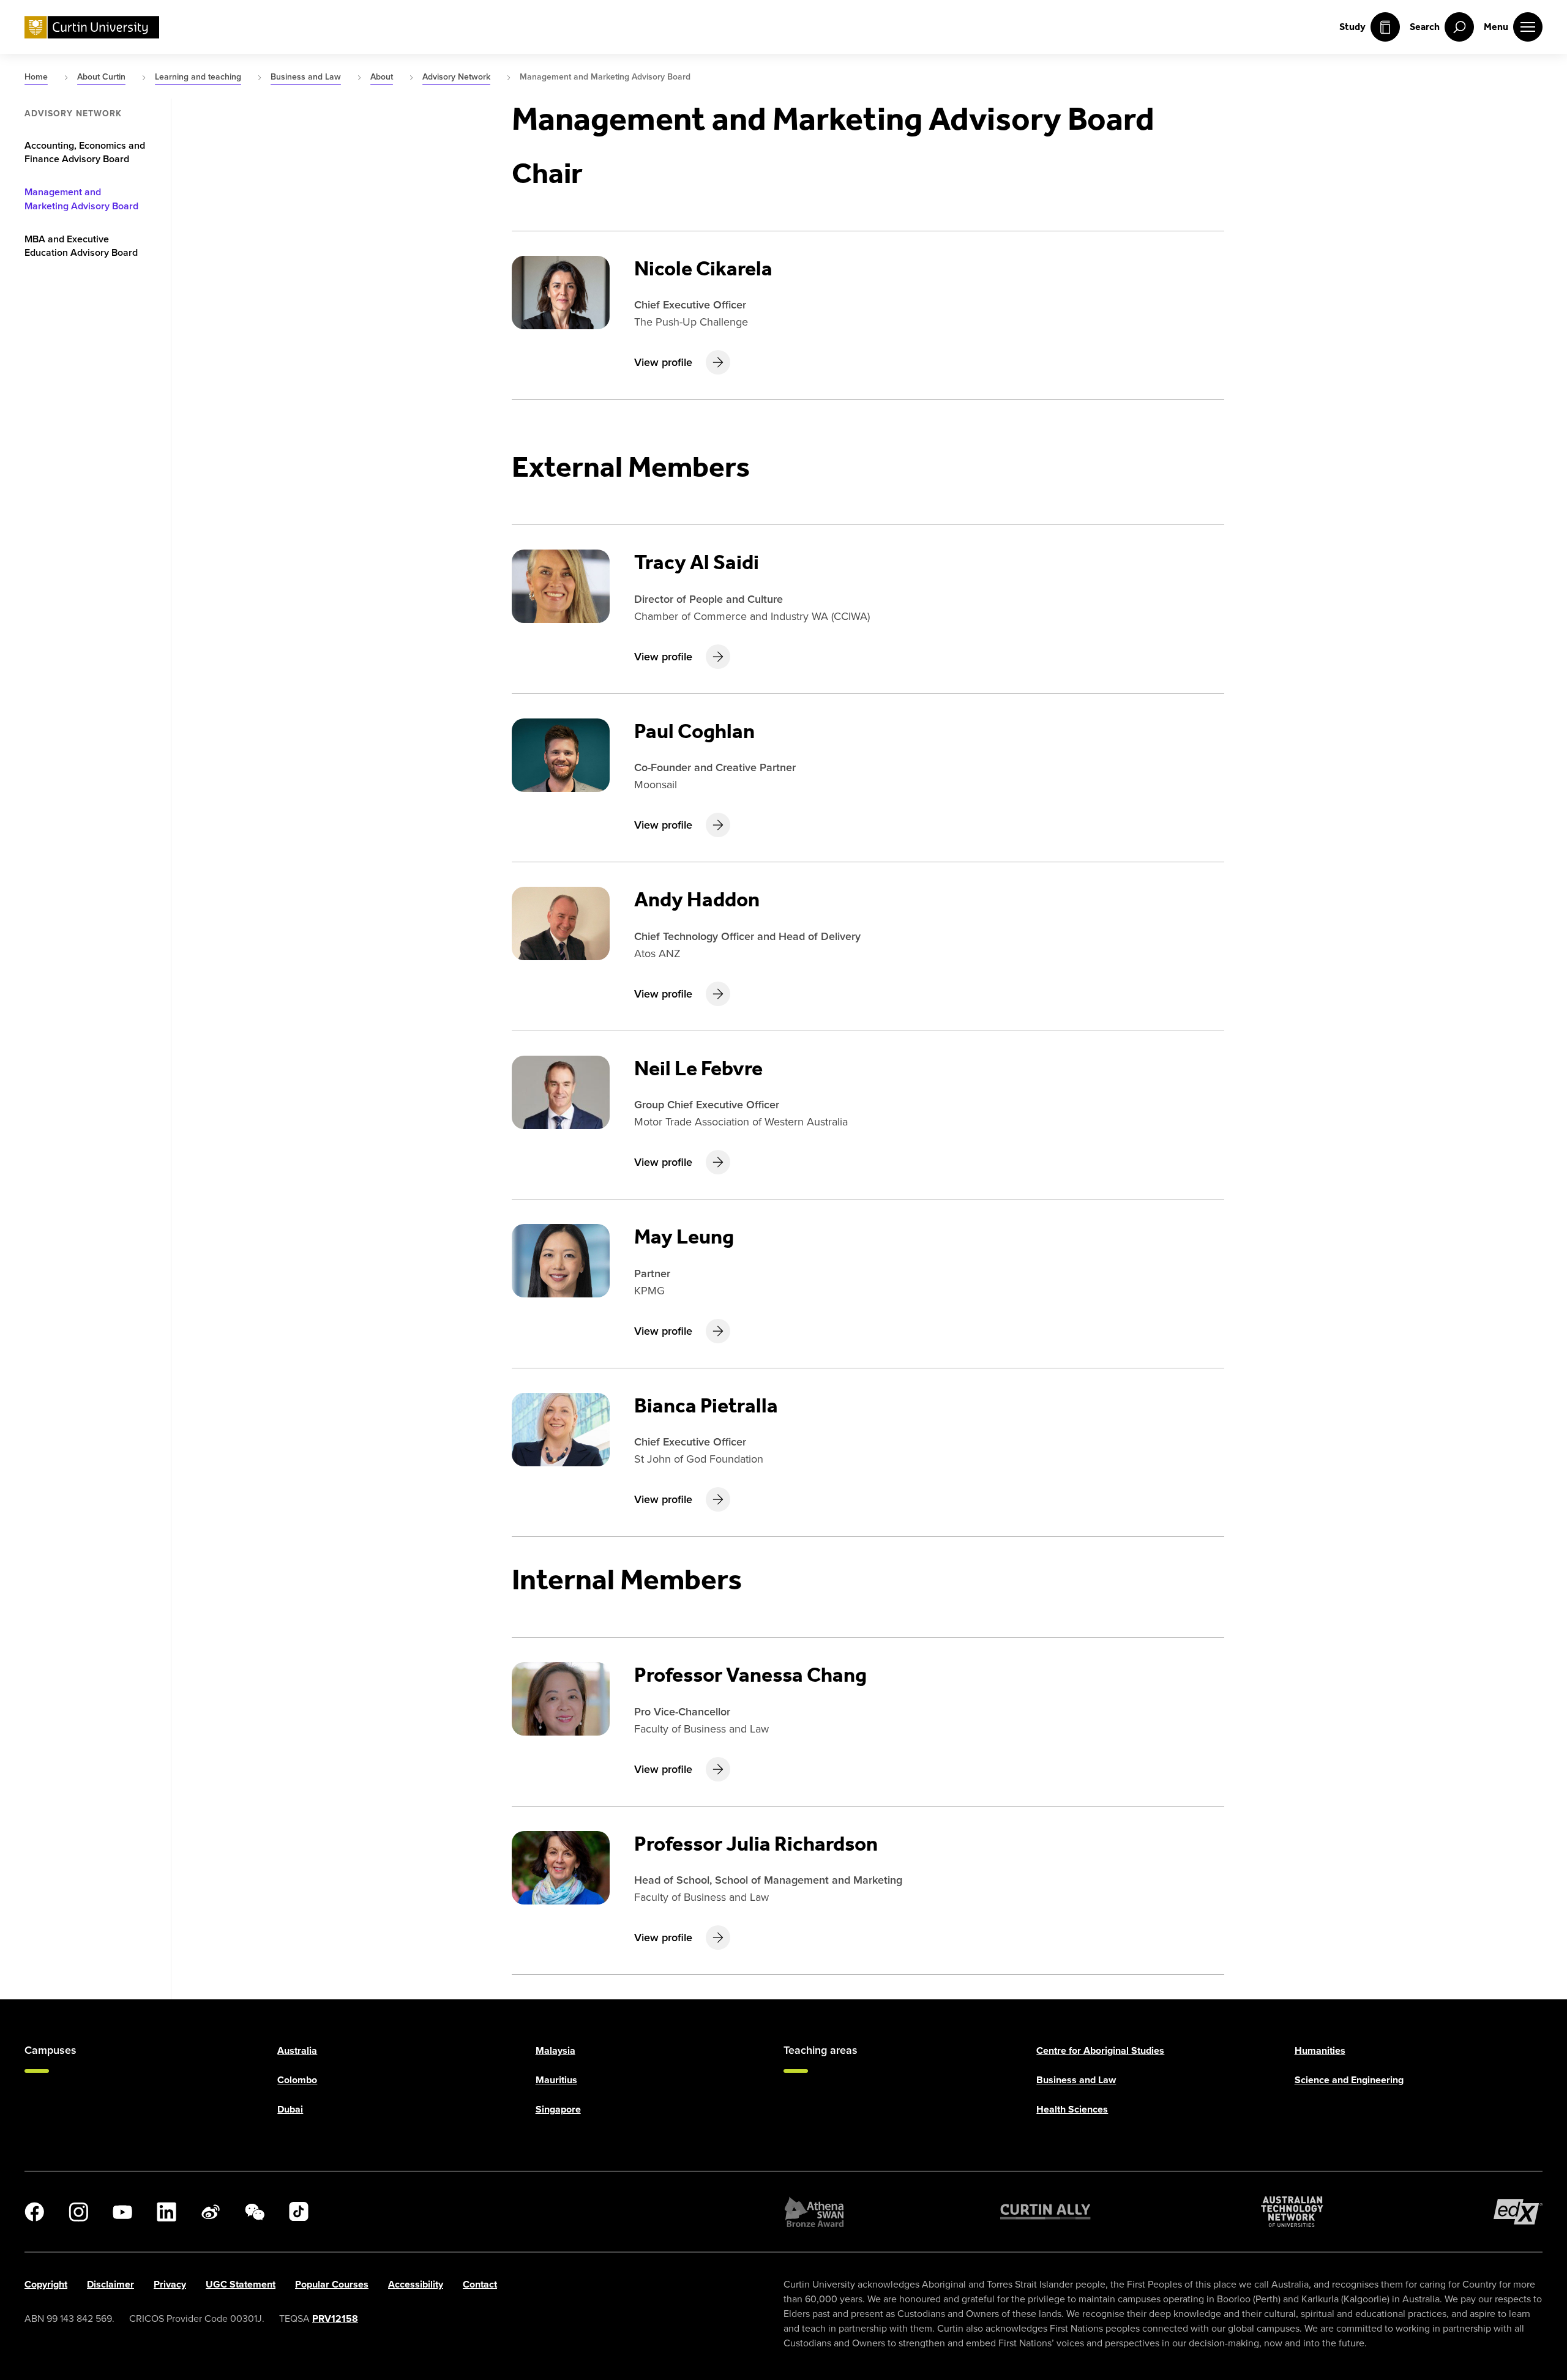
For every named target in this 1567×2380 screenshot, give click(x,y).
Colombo (297, 2080)
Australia (297, 2050)
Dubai (290, 2109)
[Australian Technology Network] (1292, 2212)
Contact (480, 2284)
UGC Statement (241, 2284)
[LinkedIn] (166, 2212)
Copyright (46, 2284)
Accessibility (416, 2284)
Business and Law (1076, 2080)
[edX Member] (1518, 2212)
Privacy (170, 2284)
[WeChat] (255, 2212)
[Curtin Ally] (1045, 2212)
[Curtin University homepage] (92, 27)
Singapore (558, 2109)
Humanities (1320, 2050)
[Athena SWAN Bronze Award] (814, 2212)
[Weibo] (211, 2212)
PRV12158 (335, 2318)
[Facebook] (34, 2212)
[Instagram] (78, 2212)
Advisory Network (73, 114)
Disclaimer (110, 2284)
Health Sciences (1072, 2109)
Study (1352, 27)
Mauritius (556, 2080)
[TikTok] (299, 2212)
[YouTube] (122, 2212)
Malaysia (555, 2050)
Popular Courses (332, 2284)
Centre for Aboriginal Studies (1100, 2050)
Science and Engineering (1349, 2080)
